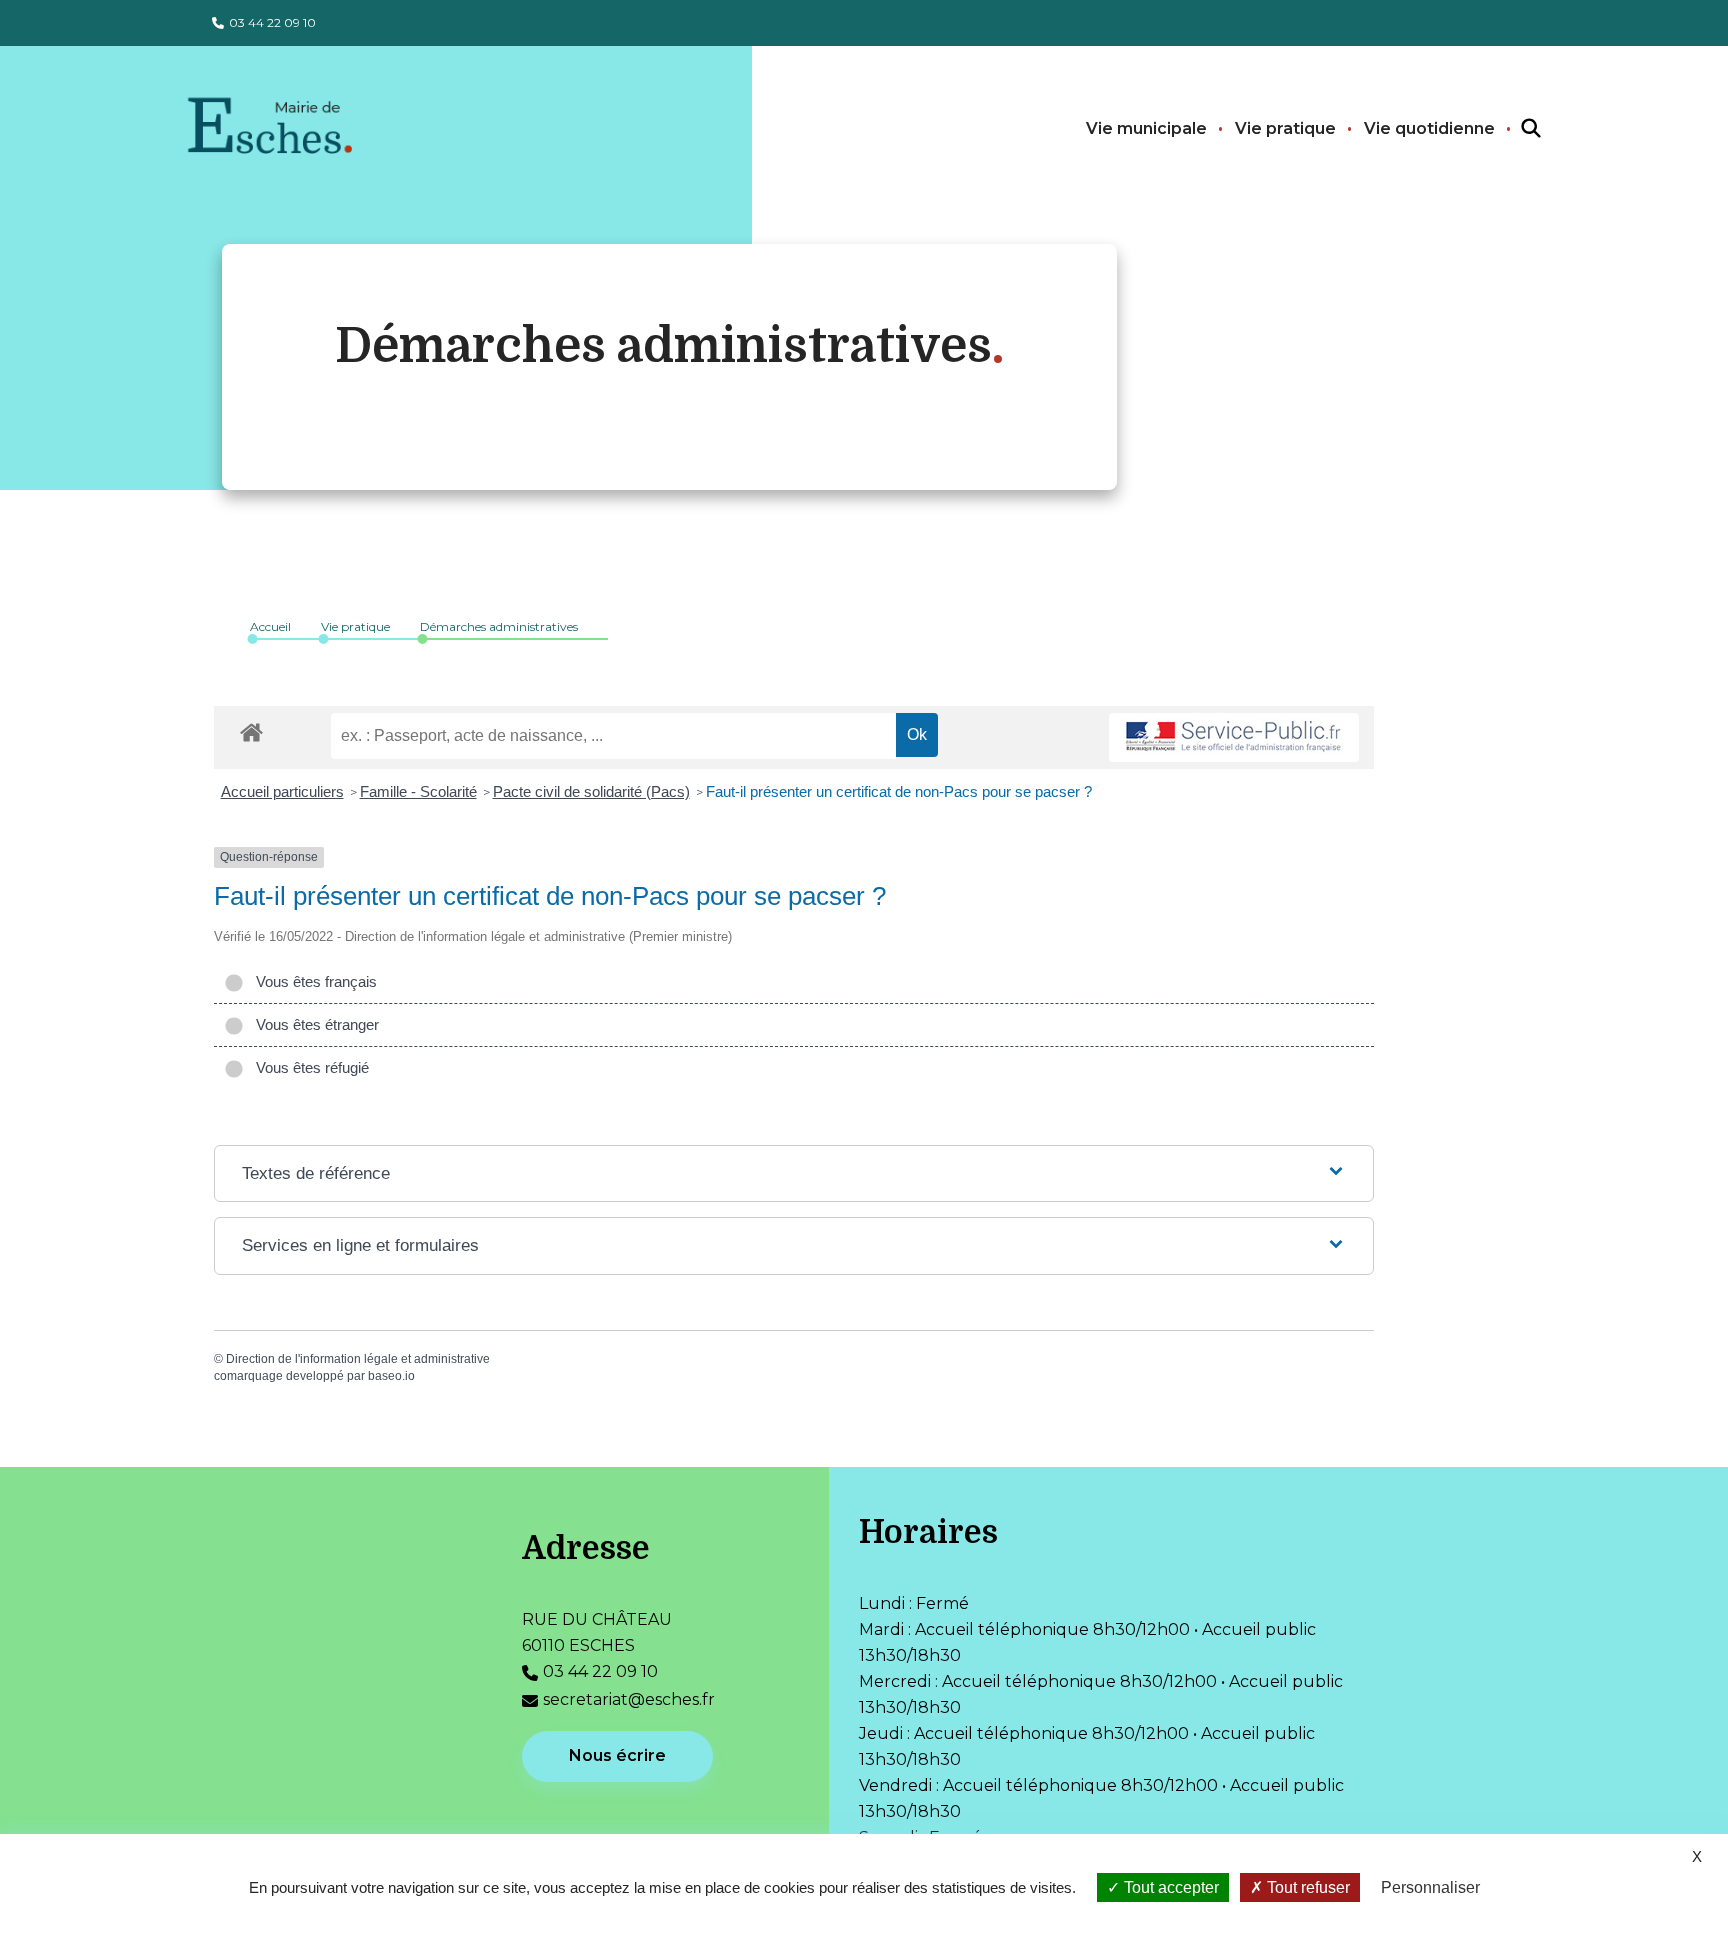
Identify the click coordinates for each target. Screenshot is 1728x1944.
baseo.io (391, 1376)
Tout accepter (1169, 1887)
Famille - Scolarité (418, 791)
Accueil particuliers (282, 791)
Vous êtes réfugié (308, 1067)
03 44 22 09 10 (272, 22)
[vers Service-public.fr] (1234, 737)
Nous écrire (617, 1755)
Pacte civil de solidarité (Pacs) (591, 791)
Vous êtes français (312, 981)
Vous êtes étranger (313, 1024)
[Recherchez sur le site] (1513, 129)
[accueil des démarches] (251, 729)
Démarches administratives (499, 626)
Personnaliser (1430, 1887)
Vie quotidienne (1429, 128)
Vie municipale (1146, 128)
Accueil (270, 626)
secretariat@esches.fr (629, 1699)
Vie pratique (1285, 128)
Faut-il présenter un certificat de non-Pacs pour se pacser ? (899, 791)
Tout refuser (1306, 1887)
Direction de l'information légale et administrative (358, 1359)
